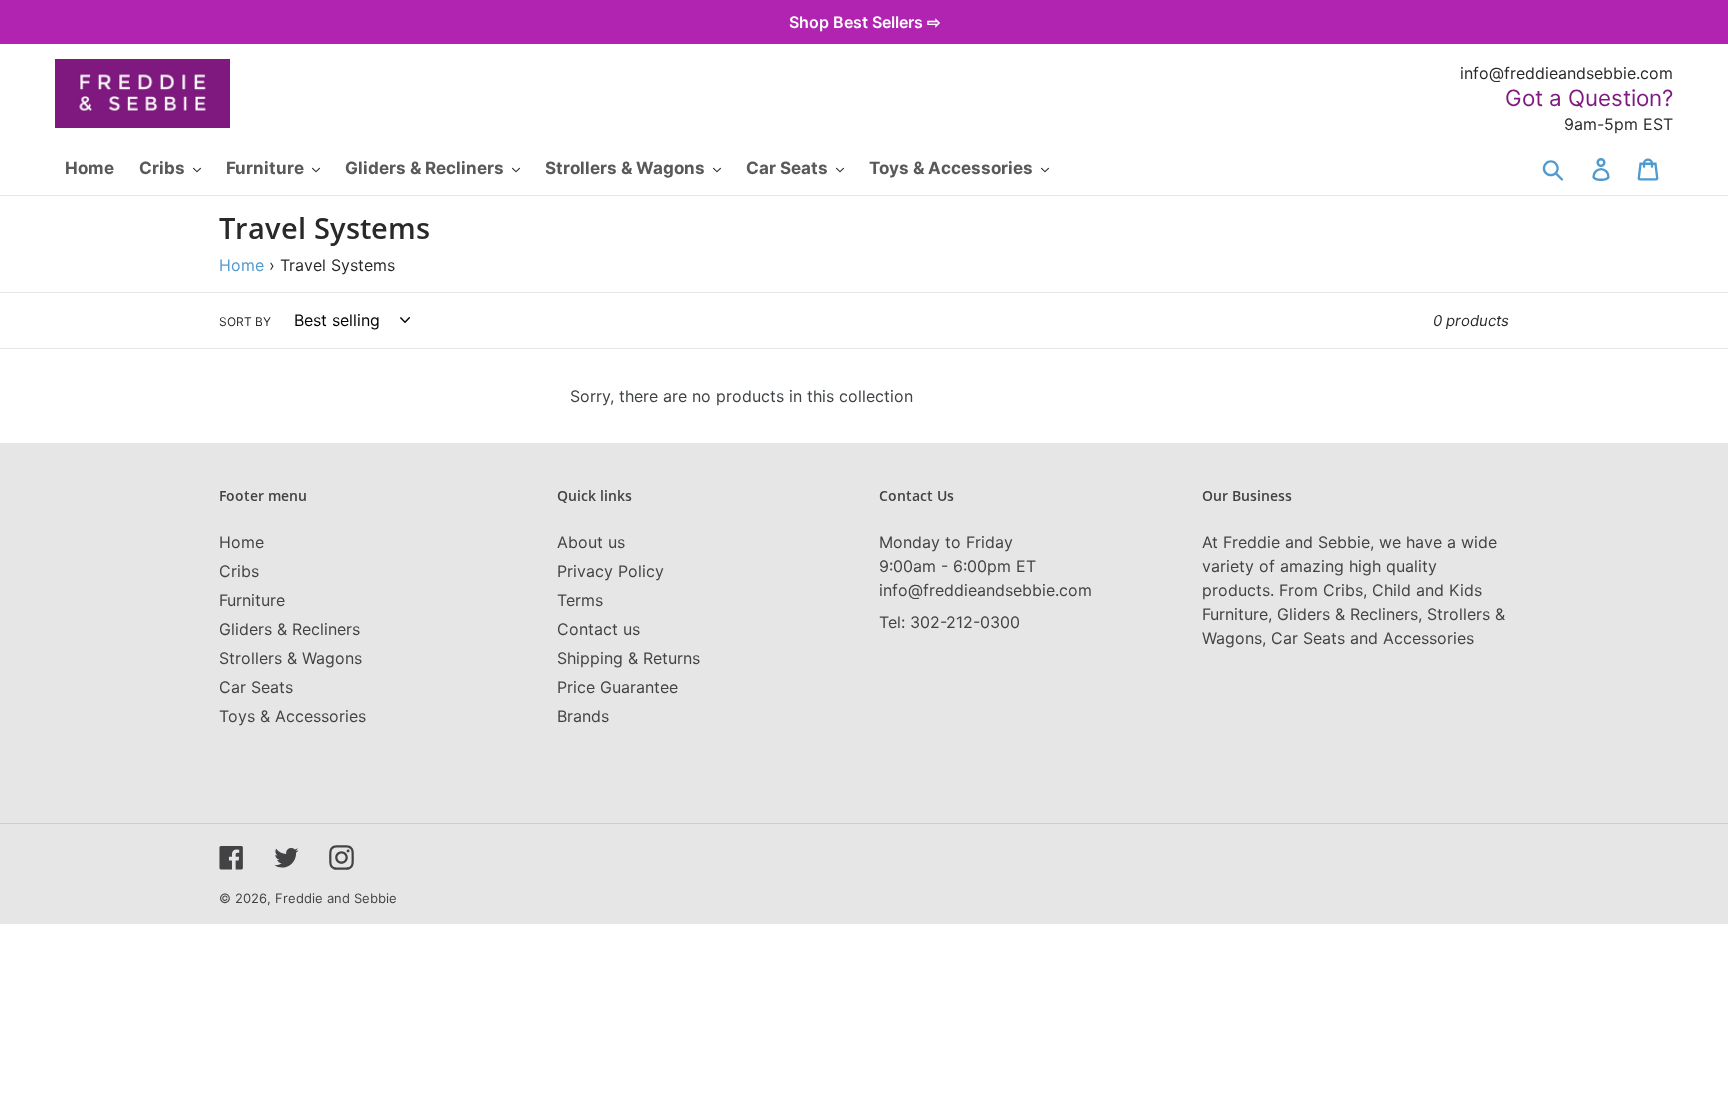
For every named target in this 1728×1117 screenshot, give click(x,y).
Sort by (245, 321)
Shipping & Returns (628, 658)
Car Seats (256, 687)
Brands (583, 716)
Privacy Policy (610, 571)
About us (591, 542)
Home (241, 265)
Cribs (239, 571)
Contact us (598, 629)
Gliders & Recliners (289, 629)
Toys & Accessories (292, 716)
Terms (580, 600)
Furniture (252, 600)
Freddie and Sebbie (336, 898)
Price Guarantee (617, 687)
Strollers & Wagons (290, 658)
